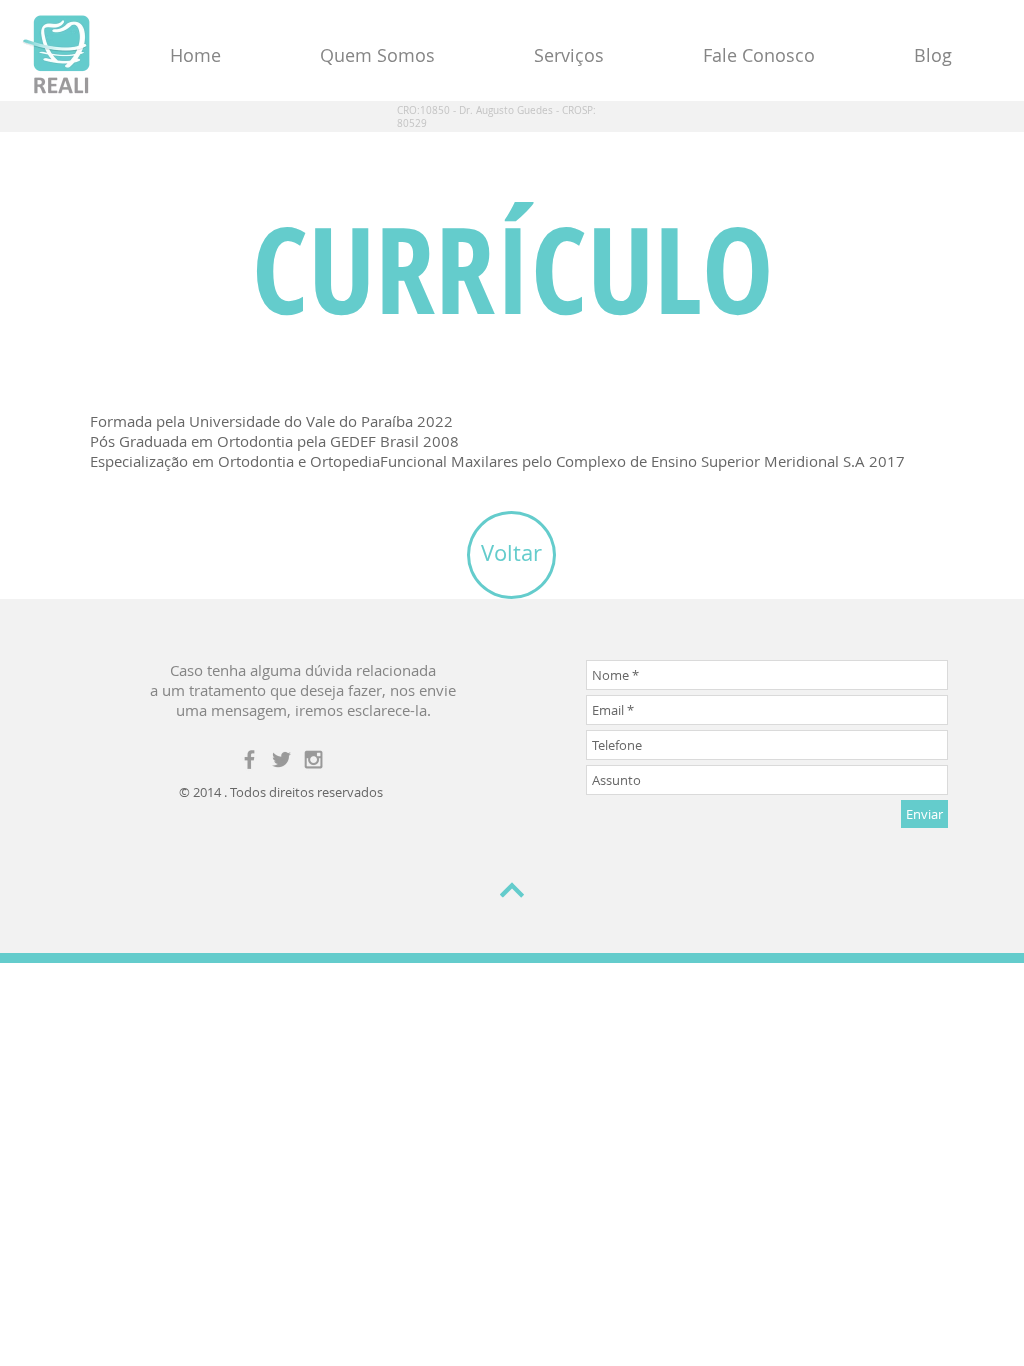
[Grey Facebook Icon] (249, 759)
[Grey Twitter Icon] (281, 759)
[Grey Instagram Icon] (313, 759)
